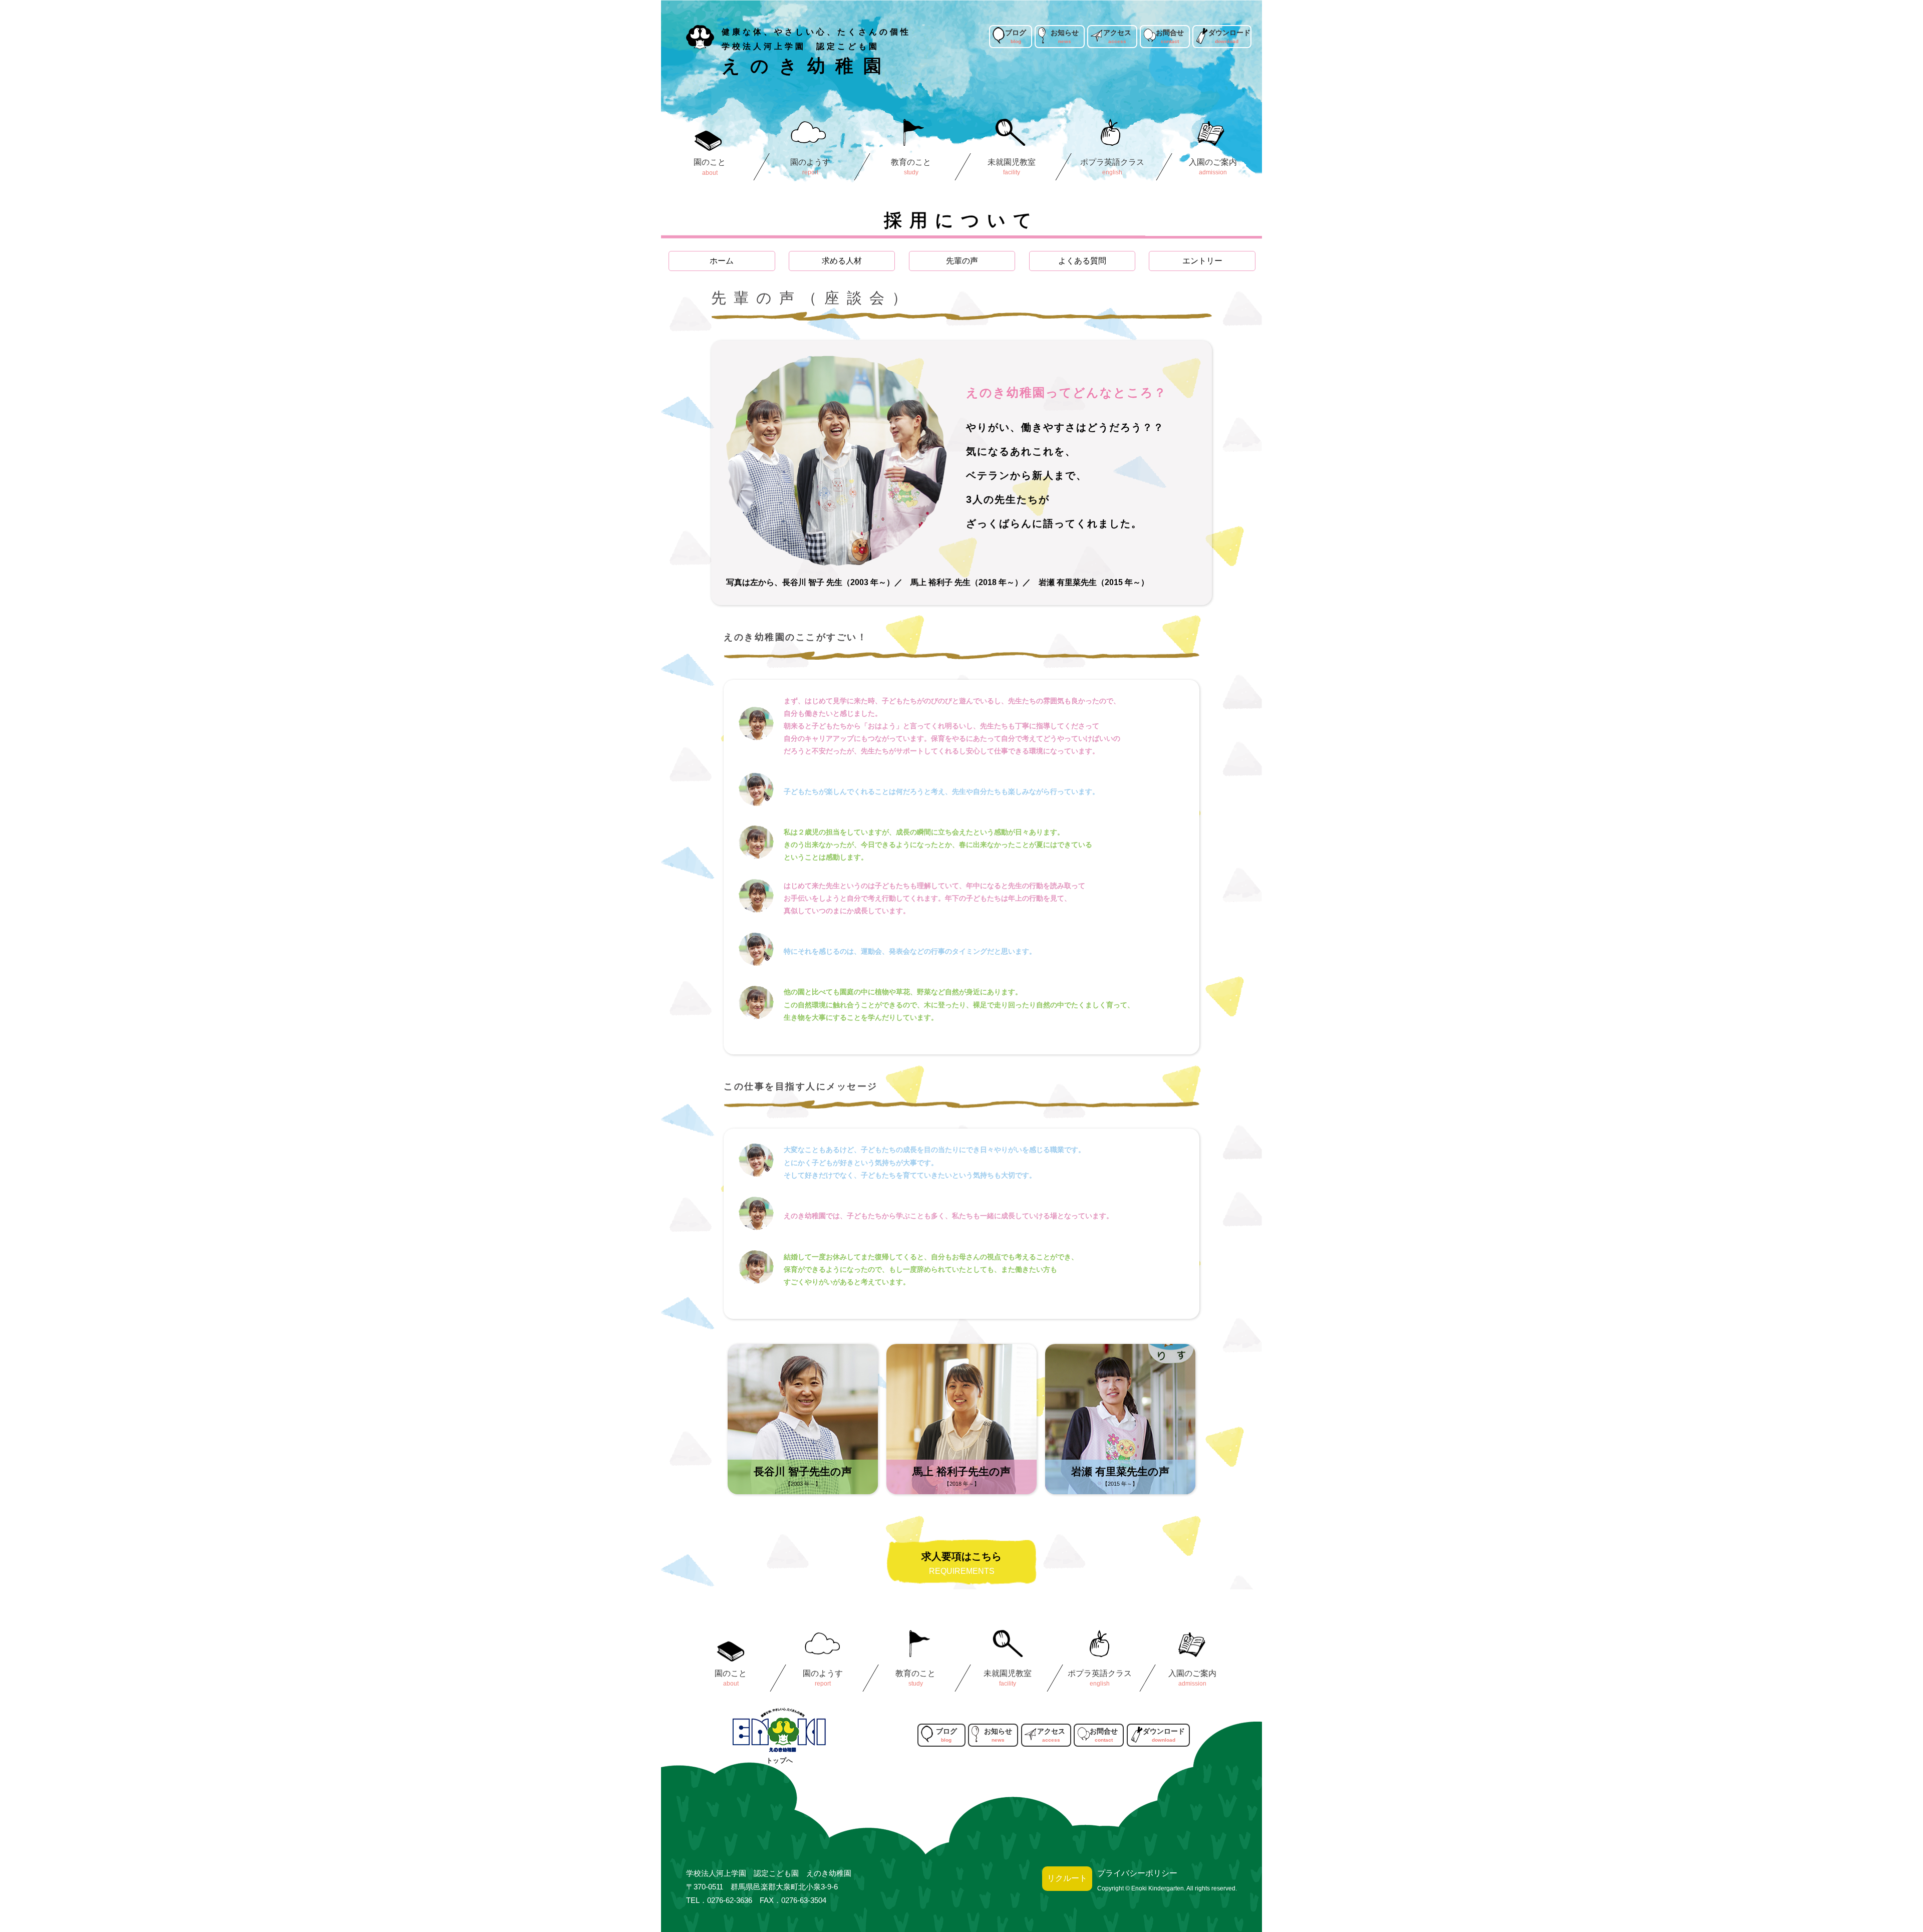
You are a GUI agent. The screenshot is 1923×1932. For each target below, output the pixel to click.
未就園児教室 (1012, 162)
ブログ (1016, 33)
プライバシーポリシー (1137, 1873)
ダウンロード (1229, 33)
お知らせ (1065, 33)
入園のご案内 (1213, 162)
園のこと (710, 162)
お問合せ (1170, 33)
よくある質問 (1082, 261)
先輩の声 (962, 261)
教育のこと (911, 162)
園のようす (810, 162)
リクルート (1067, 1878)
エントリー (1202, 261)
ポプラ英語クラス (1113, 162)
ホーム (722, 261)
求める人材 (842, 261)
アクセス (1117, 33)
